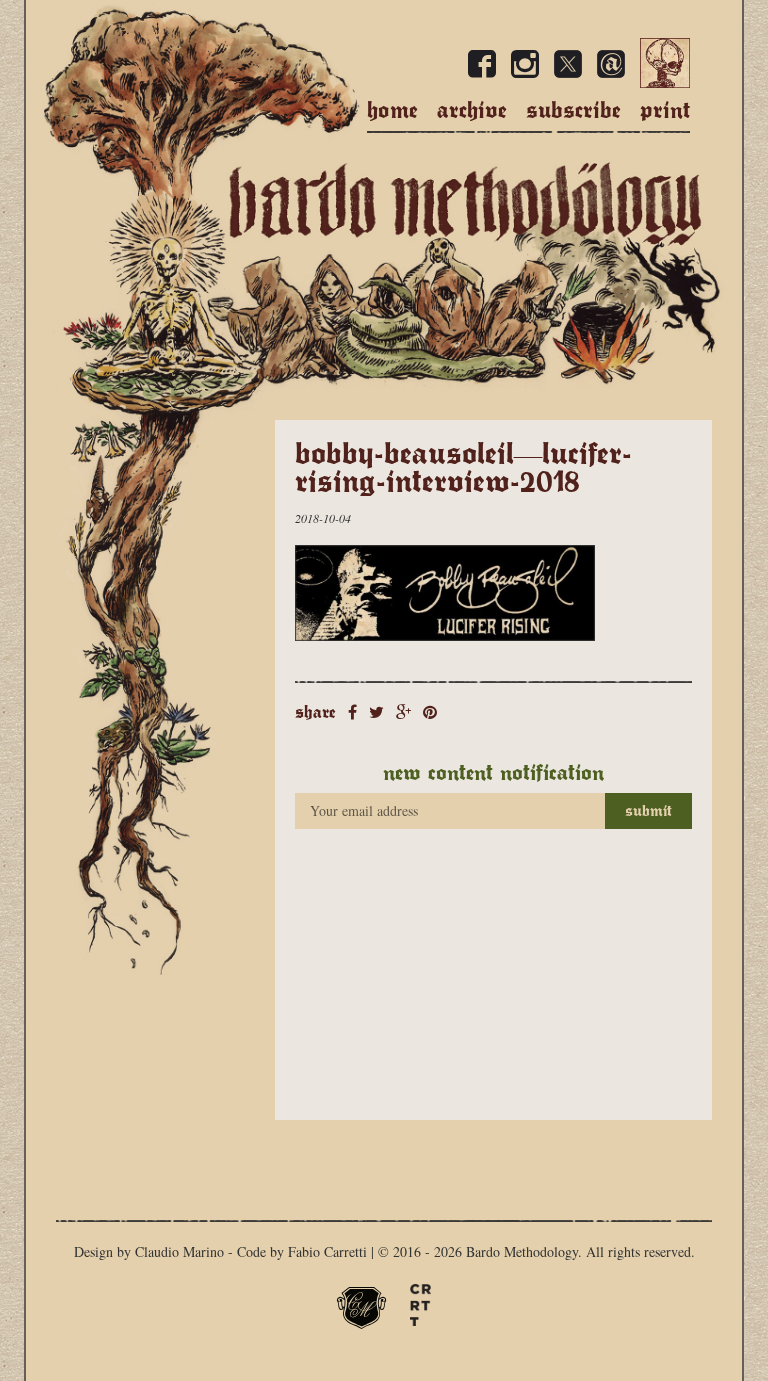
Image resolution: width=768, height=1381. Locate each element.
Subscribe (573, 110)
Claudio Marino (179, 1251)
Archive (472, 110)
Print (665, 110)
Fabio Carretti (327, 1251)
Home (392, 110)
